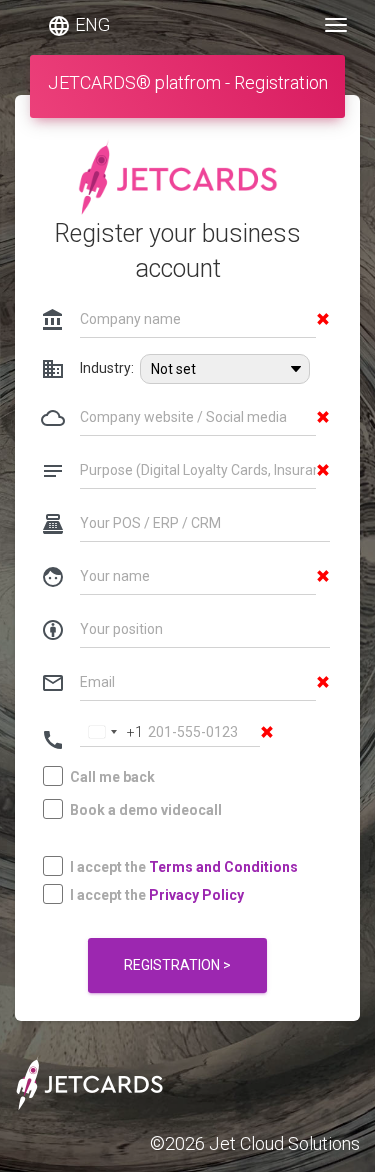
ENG (78, 26)
